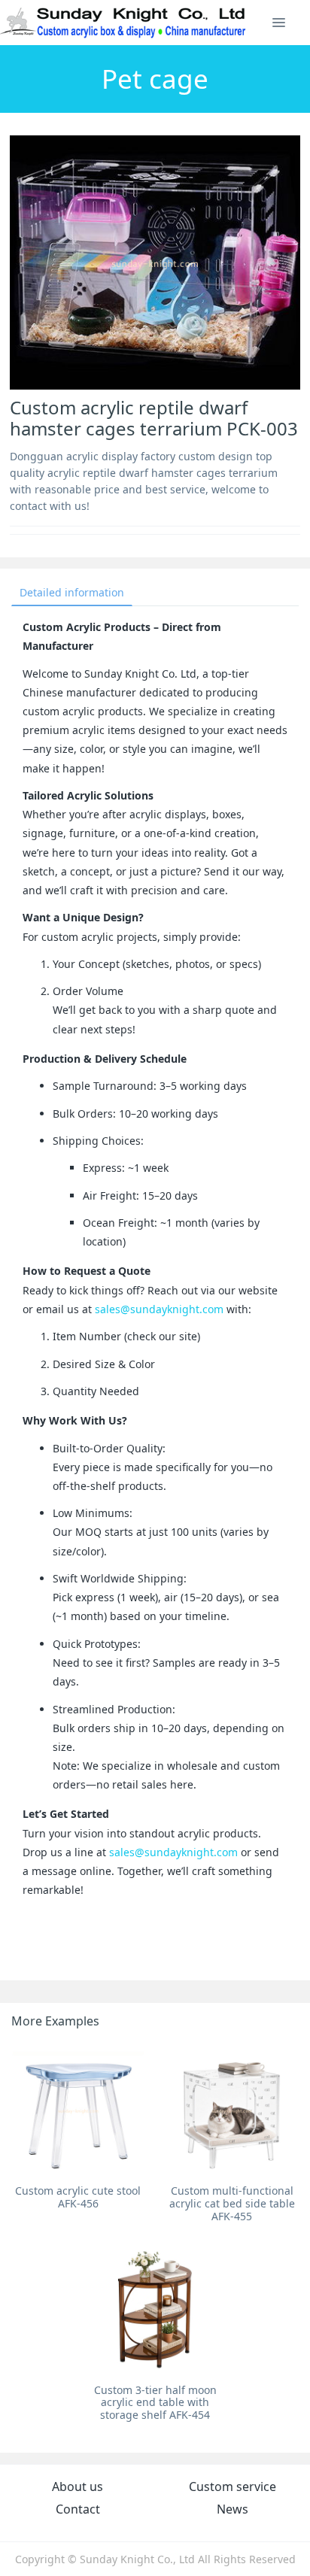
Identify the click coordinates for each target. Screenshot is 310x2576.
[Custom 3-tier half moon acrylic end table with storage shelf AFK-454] (155, 2310)
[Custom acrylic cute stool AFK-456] (78, 2110)
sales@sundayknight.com (159, 1309)
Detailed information (72, 592)
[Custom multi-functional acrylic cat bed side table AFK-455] (232, 2110)
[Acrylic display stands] (124, 23)
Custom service (232, 2486)
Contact (78, 2509)
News (232, 2509)
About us (77, 2486)
